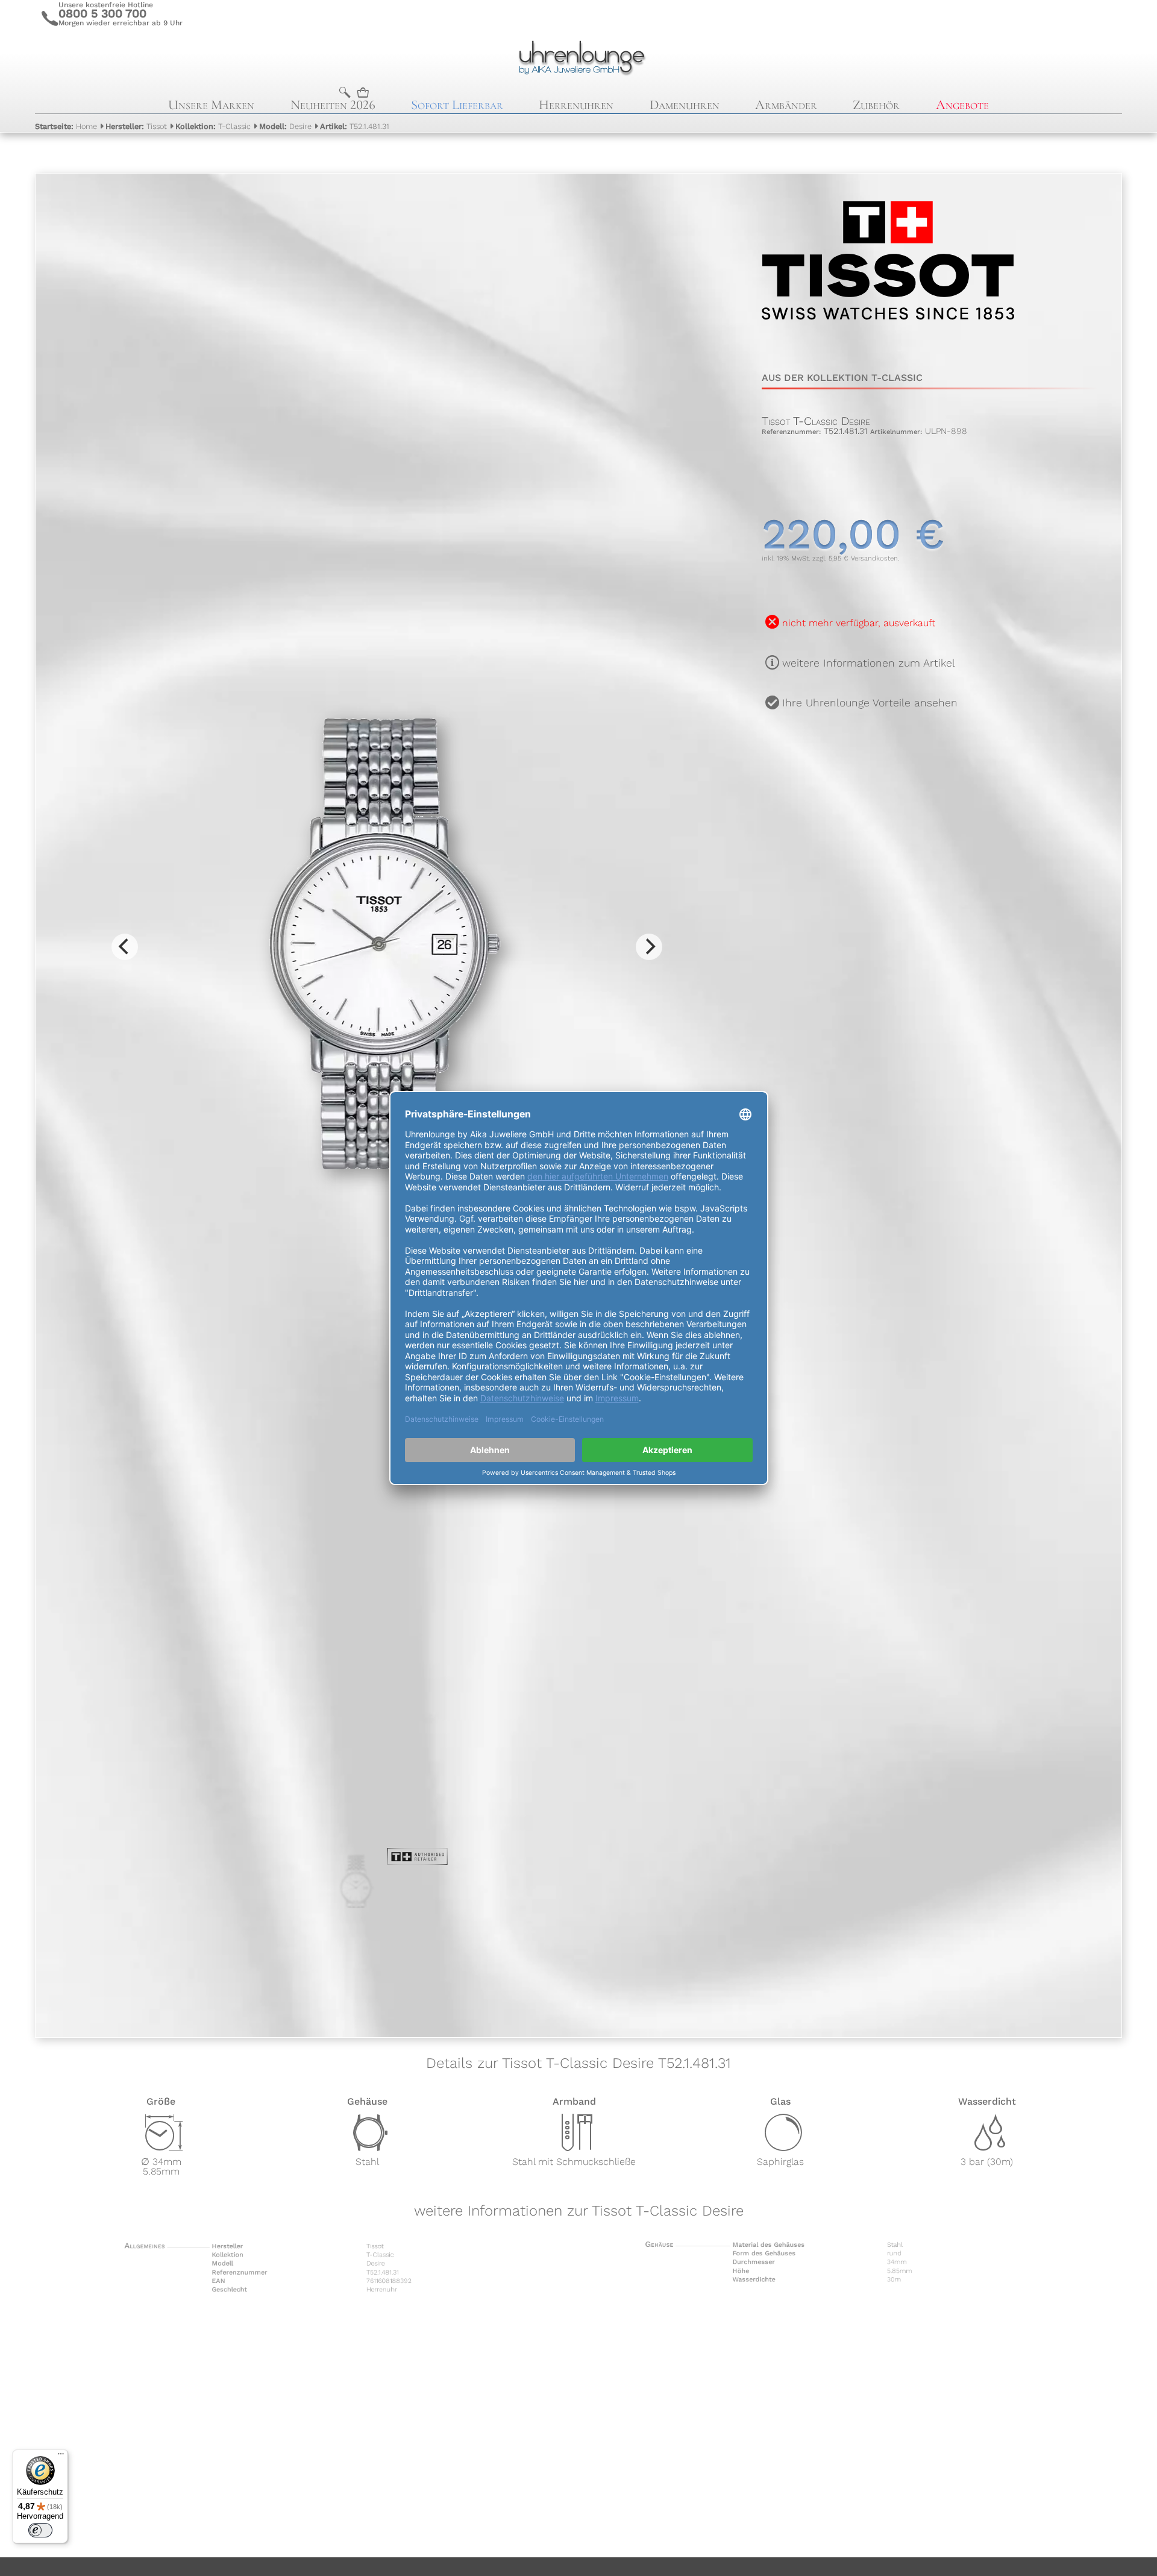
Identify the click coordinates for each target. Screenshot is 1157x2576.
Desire (285, 126)
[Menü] (61, 2457)
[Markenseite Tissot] (888, 344)
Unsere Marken (211, 105)
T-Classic (213, 126)
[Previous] (125, 947)
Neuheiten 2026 (333, 105)
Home (66, 126)
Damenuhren (685, 105)
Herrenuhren (576, 105)
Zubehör (876, 105)
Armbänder (786, 105)
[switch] (40, 2530)
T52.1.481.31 (355, 126)
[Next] (649, 947)
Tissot (136, 126)
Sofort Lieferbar (457, 105)
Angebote (962, 105)
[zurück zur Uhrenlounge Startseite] (579, 56)
